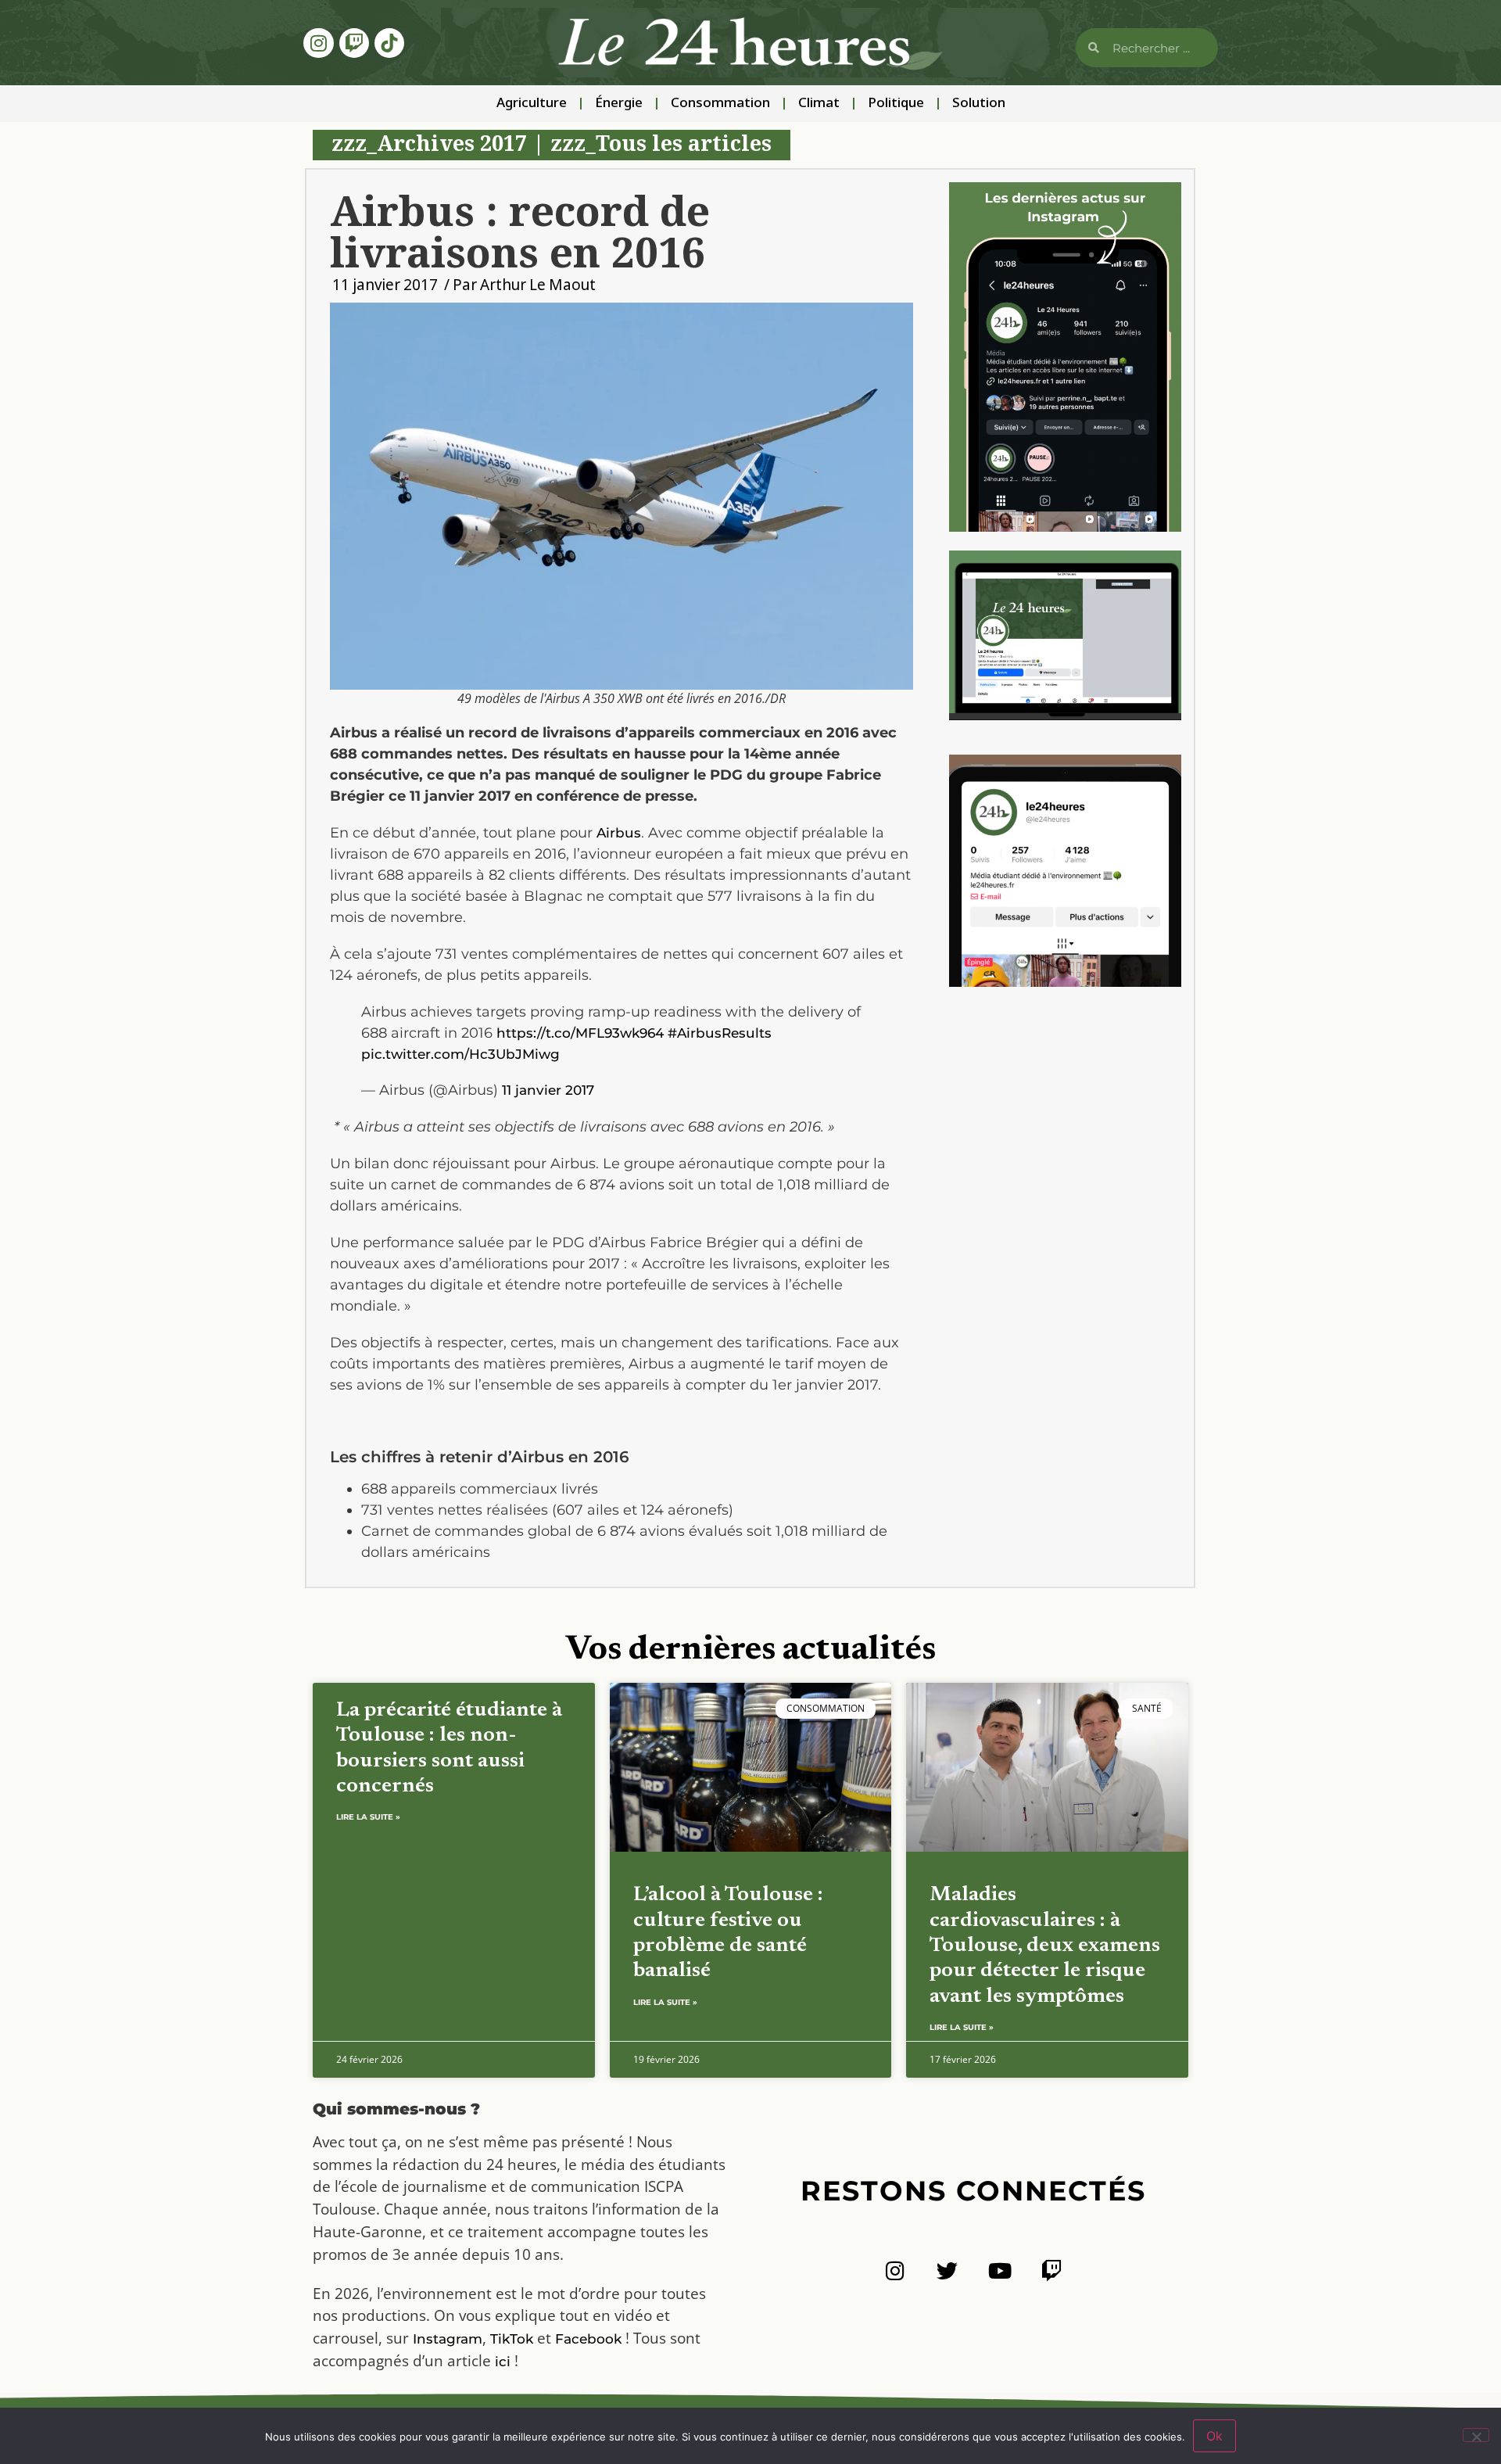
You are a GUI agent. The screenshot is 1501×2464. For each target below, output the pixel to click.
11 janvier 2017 (548, 1090)
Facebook (588, 2339)
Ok (1214, 2436)
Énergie (619, 104)
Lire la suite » (368, 1817)
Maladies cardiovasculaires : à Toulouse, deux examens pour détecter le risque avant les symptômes (1045, 1946)
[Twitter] (947, 2270)
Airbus (619, 833)
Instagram (448, 2339)
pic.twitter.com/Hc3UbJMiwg (460, 1054)
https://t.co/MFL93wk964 (580, 1033)
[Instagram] (318, 43)
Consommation (720, 104)
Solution (979, 104)
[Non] (1476, 2435)
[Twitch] (354, 43)
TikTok (512, 2339)
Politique (896, 104)
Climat (819, 104)
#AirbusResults (720, 1033)
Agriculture (532, 104)
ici (503, 2362)
